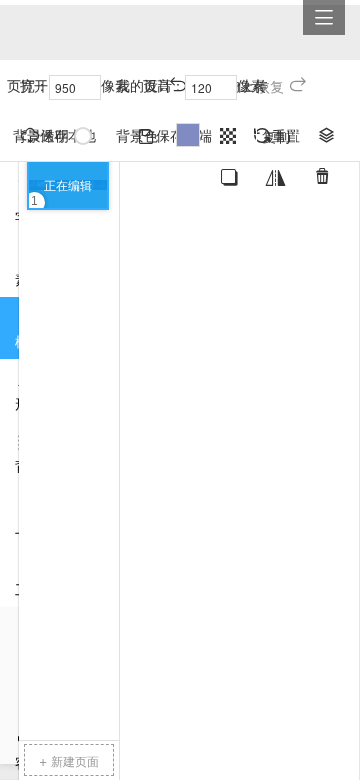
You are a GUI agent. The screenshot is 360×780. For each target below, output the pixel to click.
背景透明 (41, 135)
